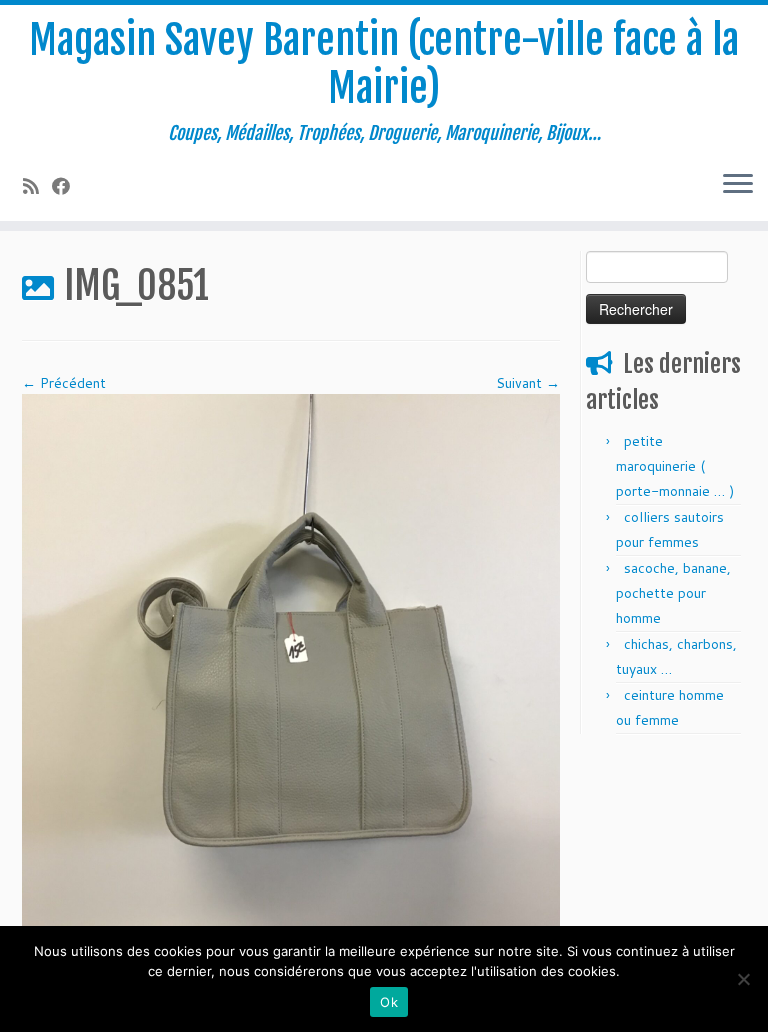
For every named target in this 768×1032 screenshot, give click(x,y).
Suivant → (528, 383)
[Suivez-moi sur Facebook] (67, 186)
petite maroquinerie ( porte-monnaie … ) (675, 466)
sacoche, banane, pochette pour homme (673, 593)
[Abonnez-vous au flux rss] (37, 186)
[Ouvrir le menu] (738, 185)
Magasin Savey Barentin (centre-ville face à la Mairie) (384, 64)
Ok (389, 1002)
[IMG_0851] (291, 662)
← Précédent (64, 383)
